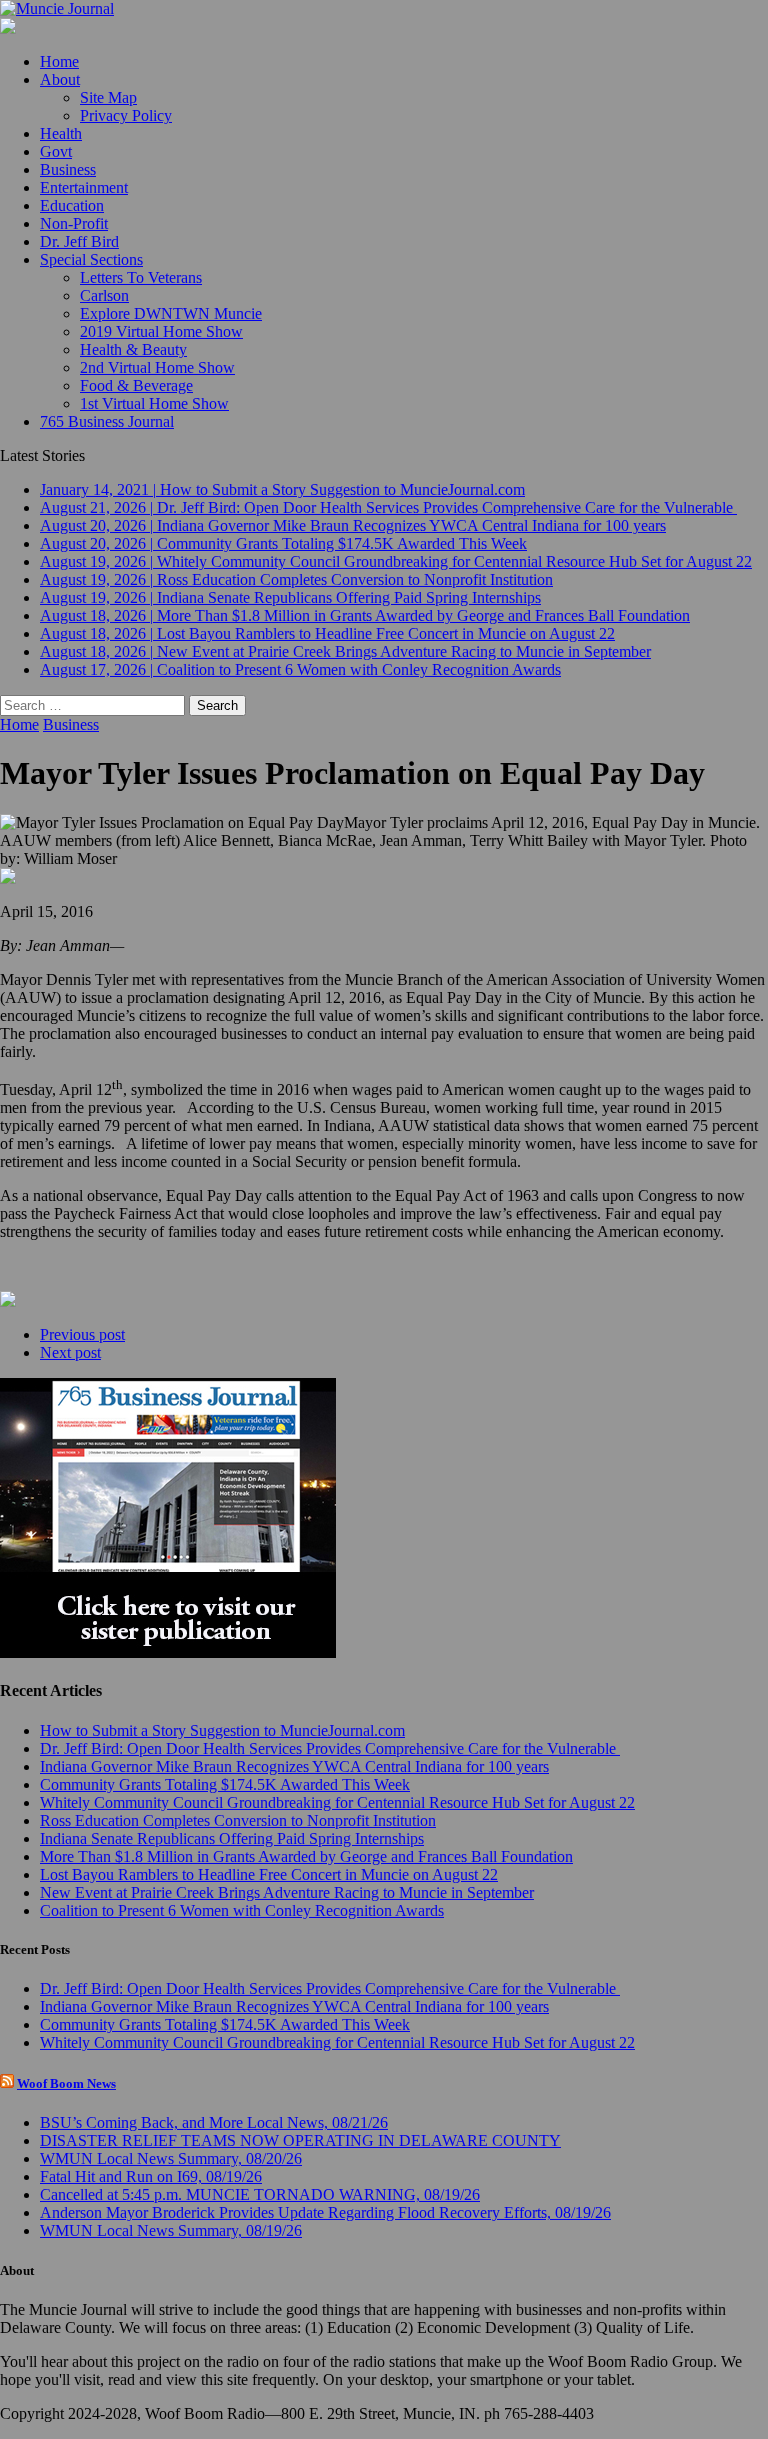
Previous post (82, 1334)
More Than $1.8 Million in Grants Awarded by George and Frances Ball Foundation (306, 1856)
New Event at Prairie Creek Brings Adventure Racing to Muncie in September (287, 1892)
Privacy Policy (126, 115)
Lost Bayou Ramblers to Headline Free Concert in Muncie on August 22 (269, 1874)
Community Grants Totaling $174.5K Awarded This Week (225, 1784)
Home (59, 61)
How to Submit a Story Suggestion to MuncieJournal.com (222, 1730)
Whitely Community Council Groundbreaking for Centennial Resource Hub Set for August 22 (337, 1802)
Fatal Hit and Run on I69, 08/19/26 (151, 2176)
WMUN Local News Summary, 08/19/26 (171, 2230)
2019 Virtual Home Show (161, 331)
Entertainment (84, 187)
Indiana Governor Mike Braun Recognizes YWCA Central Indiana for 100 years (294, 1766)
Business (68, 169)
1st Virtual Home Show (154, 403)
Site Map (108, 97)
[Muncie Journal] (384, 9)
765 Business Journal (107, 421)
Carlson (104, 295)
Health (61, 133)
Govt (56, 151)
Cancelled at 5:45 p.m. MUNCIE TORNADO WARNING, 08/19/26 (260, 2194)
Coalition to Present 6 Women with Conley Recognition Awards (242, 1910)
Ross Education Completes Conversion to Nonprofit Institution (238, 1820)
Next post (70, 1352)
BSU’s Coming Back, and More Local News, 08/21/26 (214, 2122)
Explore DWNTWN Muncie (171, 313)
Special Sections (91, 259)
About (60, 79)
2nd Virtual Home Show (157, 367)
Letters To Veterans (141, 277)
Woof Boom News (66, 2083)
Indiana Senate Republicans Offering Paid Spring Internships (232, 1838)
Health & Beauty (133, 349)
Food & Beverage (136, 385)
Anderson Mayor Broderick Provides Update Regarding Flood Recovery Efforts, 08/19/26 (325, 2212)
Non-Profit (74, 223)
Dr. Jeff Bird (79, 241)
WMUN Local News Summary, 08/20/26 (171, 2158)
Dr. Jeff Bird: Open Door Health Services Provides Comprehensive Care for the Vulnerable (330, 1748)
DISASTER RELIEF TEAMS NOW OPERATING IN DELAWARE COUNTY (300, 2140)
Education (72, 205)
